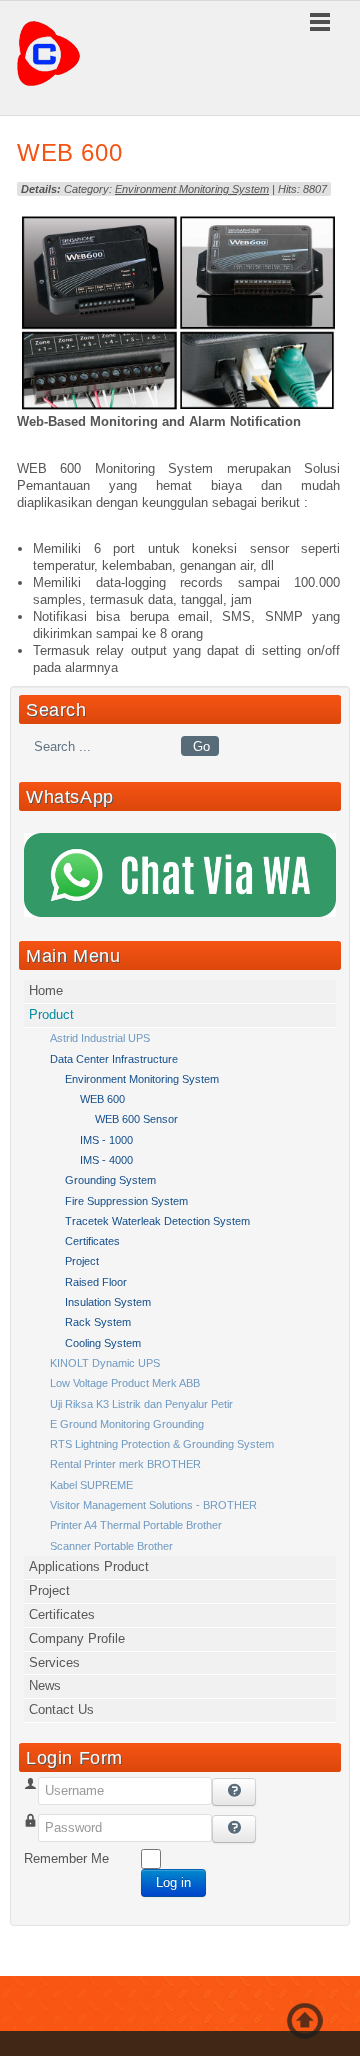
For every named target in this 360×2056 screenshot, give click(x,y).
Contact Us (61, 1709)
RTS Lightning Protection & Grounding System (162, 1444)
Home (46, 990)
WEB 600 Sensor (136, 1119)
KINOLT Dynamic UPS (105, 1363)
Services (54, 1662)
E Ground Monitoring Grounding (127, 1424)
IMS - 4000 (106, 1160)
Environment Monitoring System (192, 189)
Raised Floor (96, 1282)
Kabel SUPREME (91, 1485)
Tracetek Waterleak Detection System (157, 1221)
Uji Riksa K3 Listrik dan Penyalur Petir (141, 1404)
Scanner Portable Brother (111, 1546)
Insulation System (108, 1302)
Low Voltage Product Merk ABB (125, 1383)
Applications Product (89, 1566)
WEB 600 (69, 152)
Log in (173, 1882)
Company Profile (77, 1638)
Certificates (92, 1241)
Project (82, 1261)
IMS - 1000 (106, 1140)
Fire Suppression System (126, 1201)
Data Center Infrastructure (114, 1059)
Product (51, 1014)
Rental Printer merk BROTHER (125, 1464)
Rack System (98, 1322)
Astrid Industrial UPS (100, 1038)
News (45, 1685)
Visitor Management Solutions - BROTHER (153, 1505)
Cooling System (103, 1343)
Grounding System (110, 1180)
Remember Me (66, 1858)
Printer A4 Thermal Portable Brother (136, 1525)
